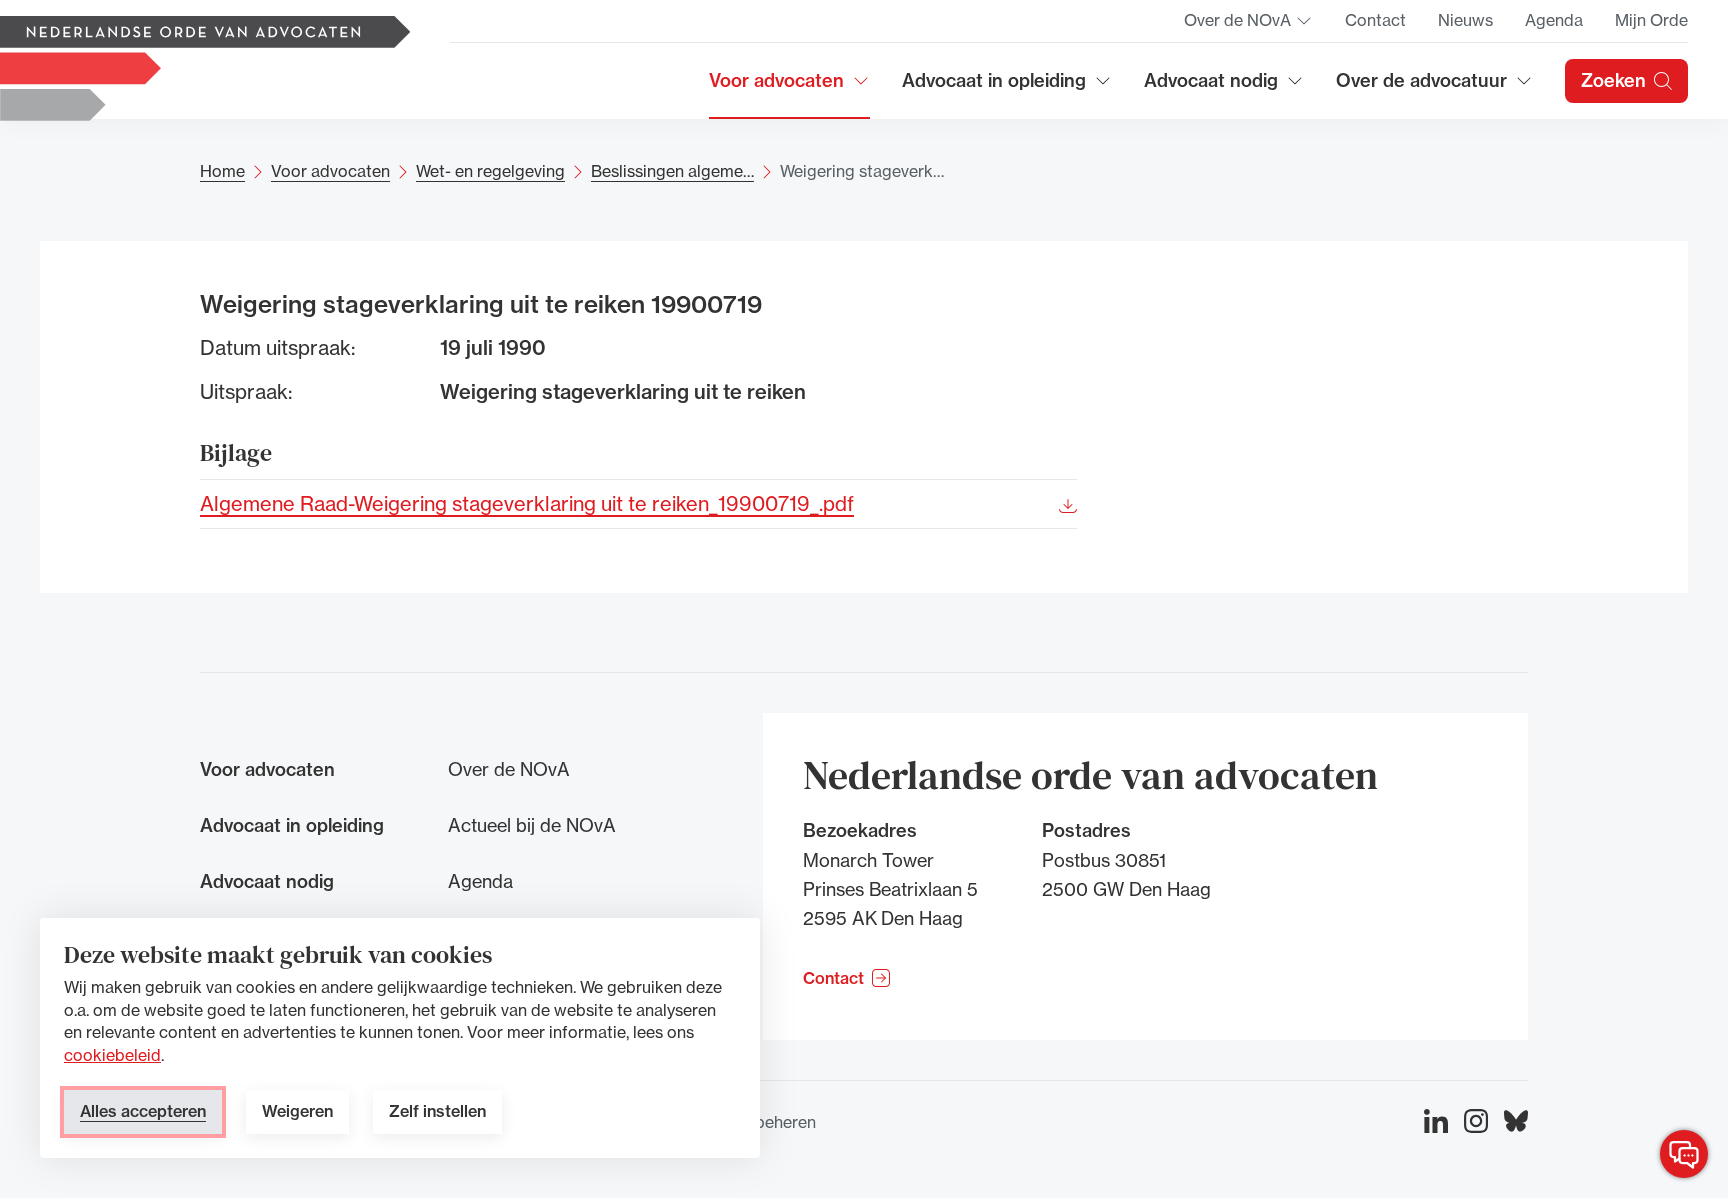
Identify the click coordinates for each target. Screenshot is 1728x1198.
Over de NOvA (1248, 26)
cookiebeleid (112, 1055)
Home (222, 171)
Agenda (1554, 20)
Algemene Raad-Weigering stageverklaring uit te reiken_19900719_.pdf (527, 502)
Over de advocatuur (1422, 87)
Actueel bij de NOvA (532, 825)
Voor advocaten (789, 87)
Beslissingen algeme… (672, 171)
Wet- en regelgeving (490, 171)
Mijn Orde (1651, 20)
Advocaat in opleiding (994, 87)
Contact (1375, 20)
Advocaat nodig (1224, 87)
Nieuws (1465, 20)
